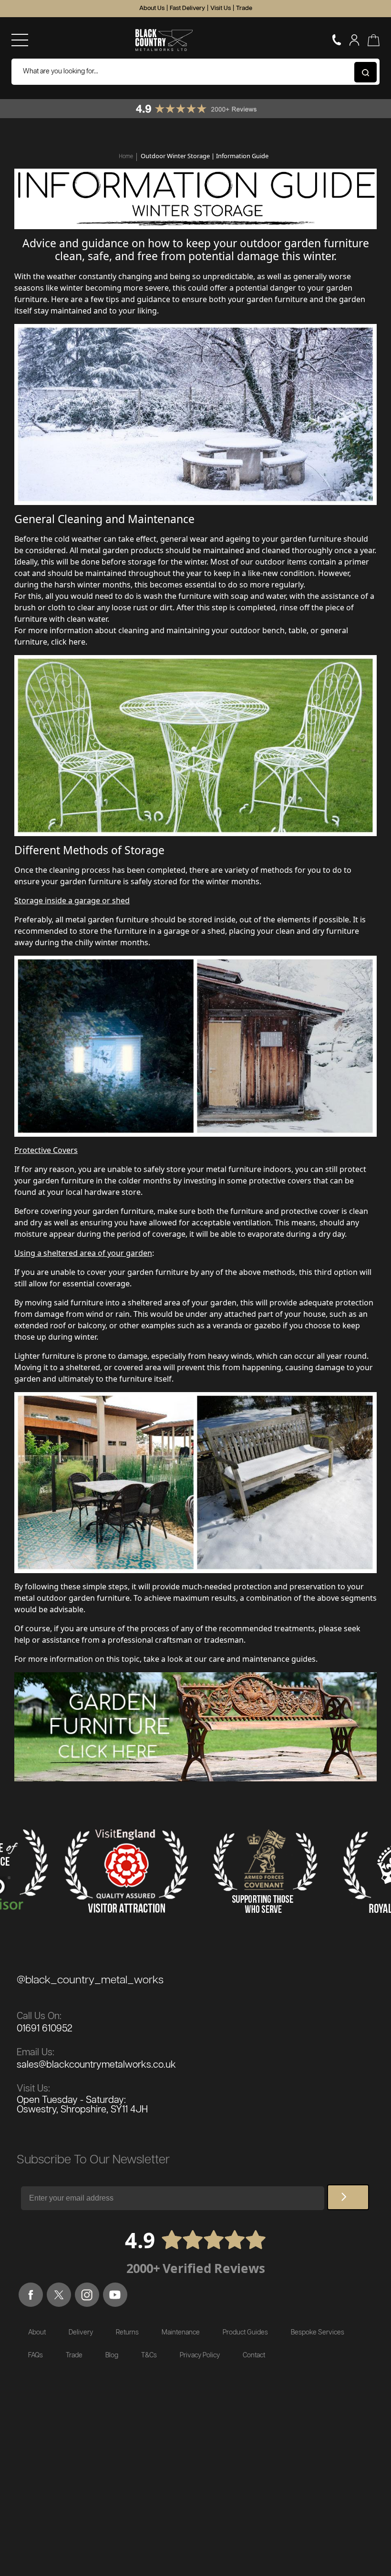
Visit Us (221, 8)
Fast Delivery (187, 8)
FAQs (36, 2355)
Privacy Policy (200, 2355)
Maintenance (181, 2333)
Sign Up (348, 2197)
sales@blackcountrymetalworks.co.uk (96, 2065)
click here (68, 642)
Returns (127, 2333)
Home (126, 156)
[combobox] (195, 72)
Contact (254, 2355)
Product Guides (245, 2333)
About (37, 2333)
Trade (244, 8)
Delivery (81, 2333)
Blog (112, 2355)
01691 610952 (45, 2029)
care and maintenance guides (262, 1659)
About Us (152, 8)
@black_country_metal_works (90, 1980)
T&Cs (149, 2355)
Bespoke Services (318, 2333)
